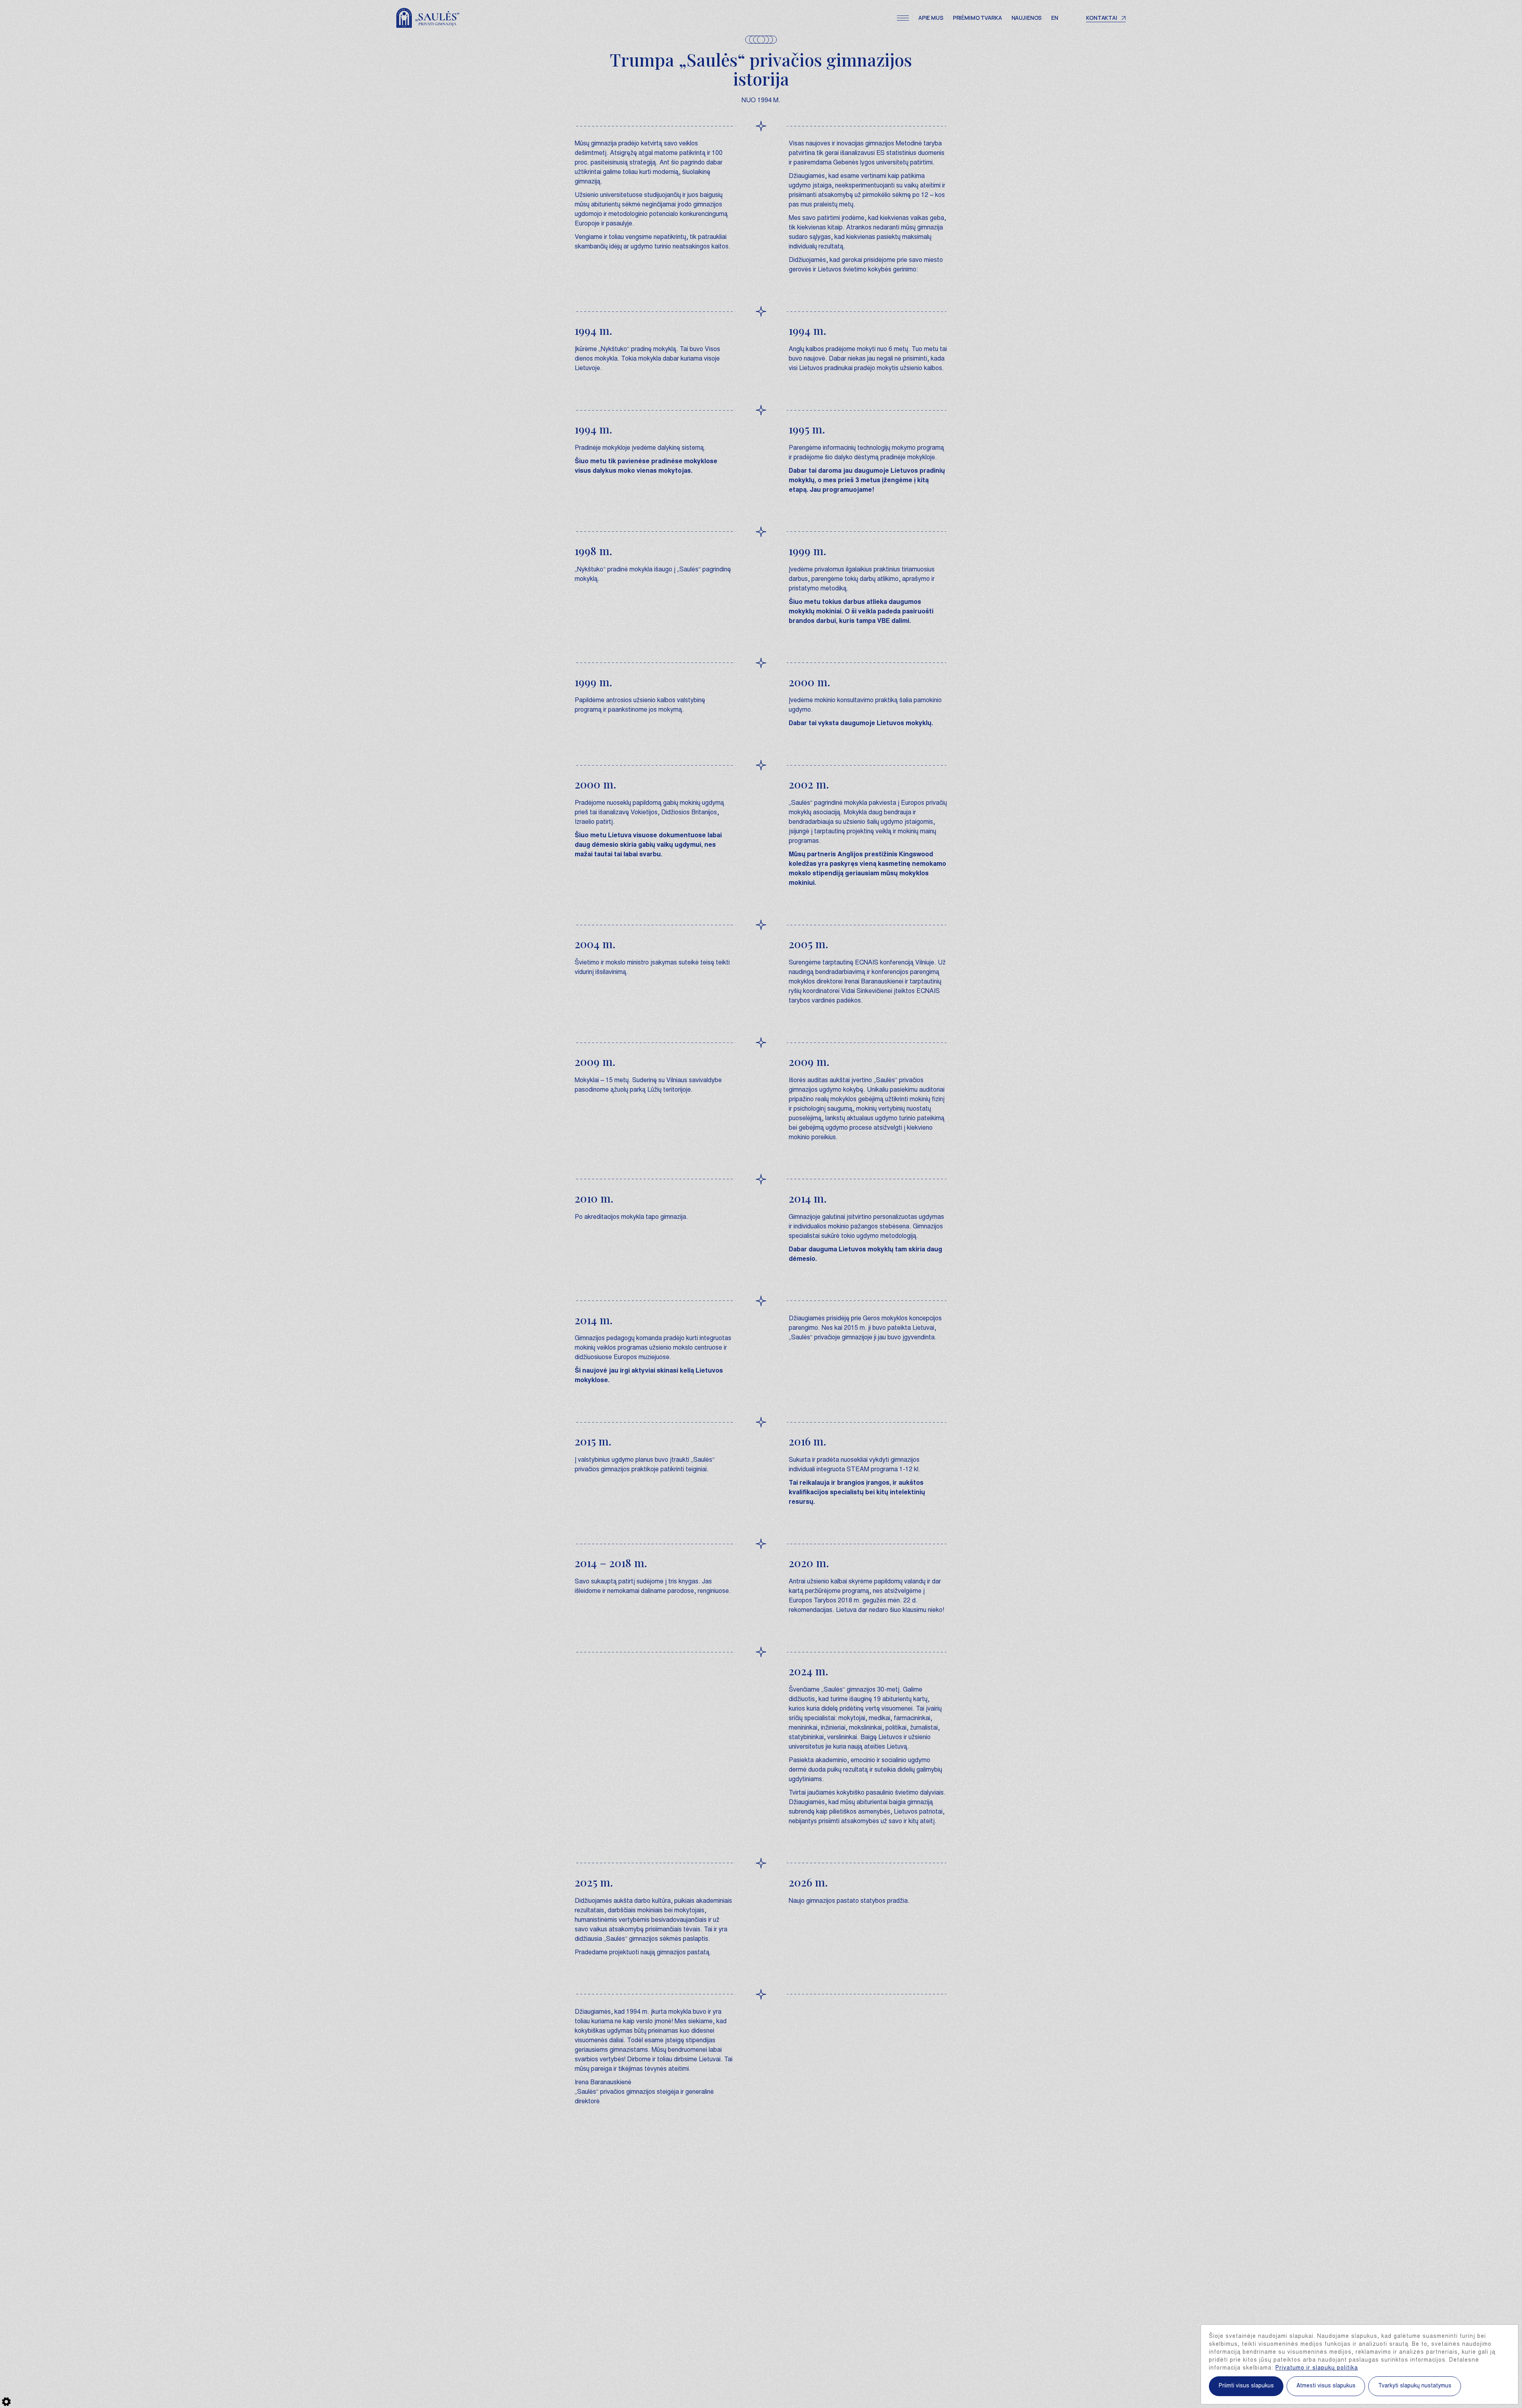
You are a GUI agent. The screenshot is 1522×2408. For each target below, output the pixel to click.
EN (1055, 18)
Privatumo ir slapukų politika (1317, 2368)
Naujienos (1027, 18)
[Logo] (428, 18)
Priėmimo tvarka (977, 18)
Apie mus (931, 18)
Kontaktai (1102, 18)
